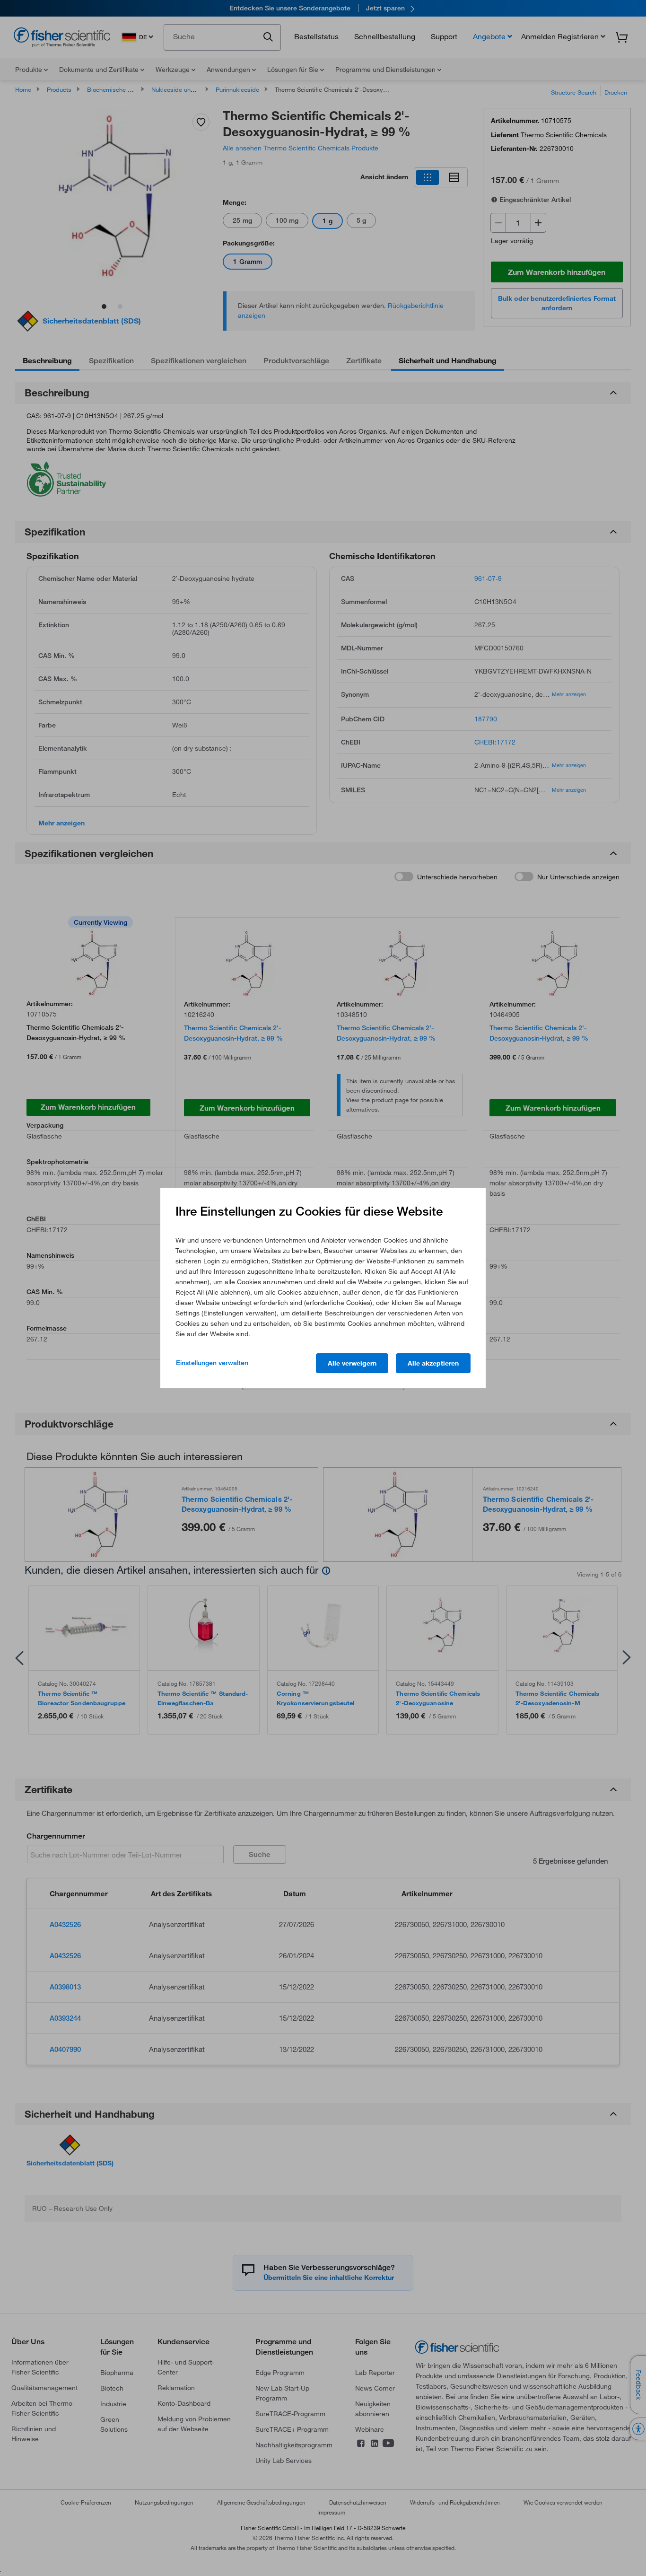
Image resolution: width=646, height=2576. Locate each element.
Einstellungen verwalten (212, 1363)
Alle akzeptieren (433, 1363)
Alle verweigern (352, 1363)
